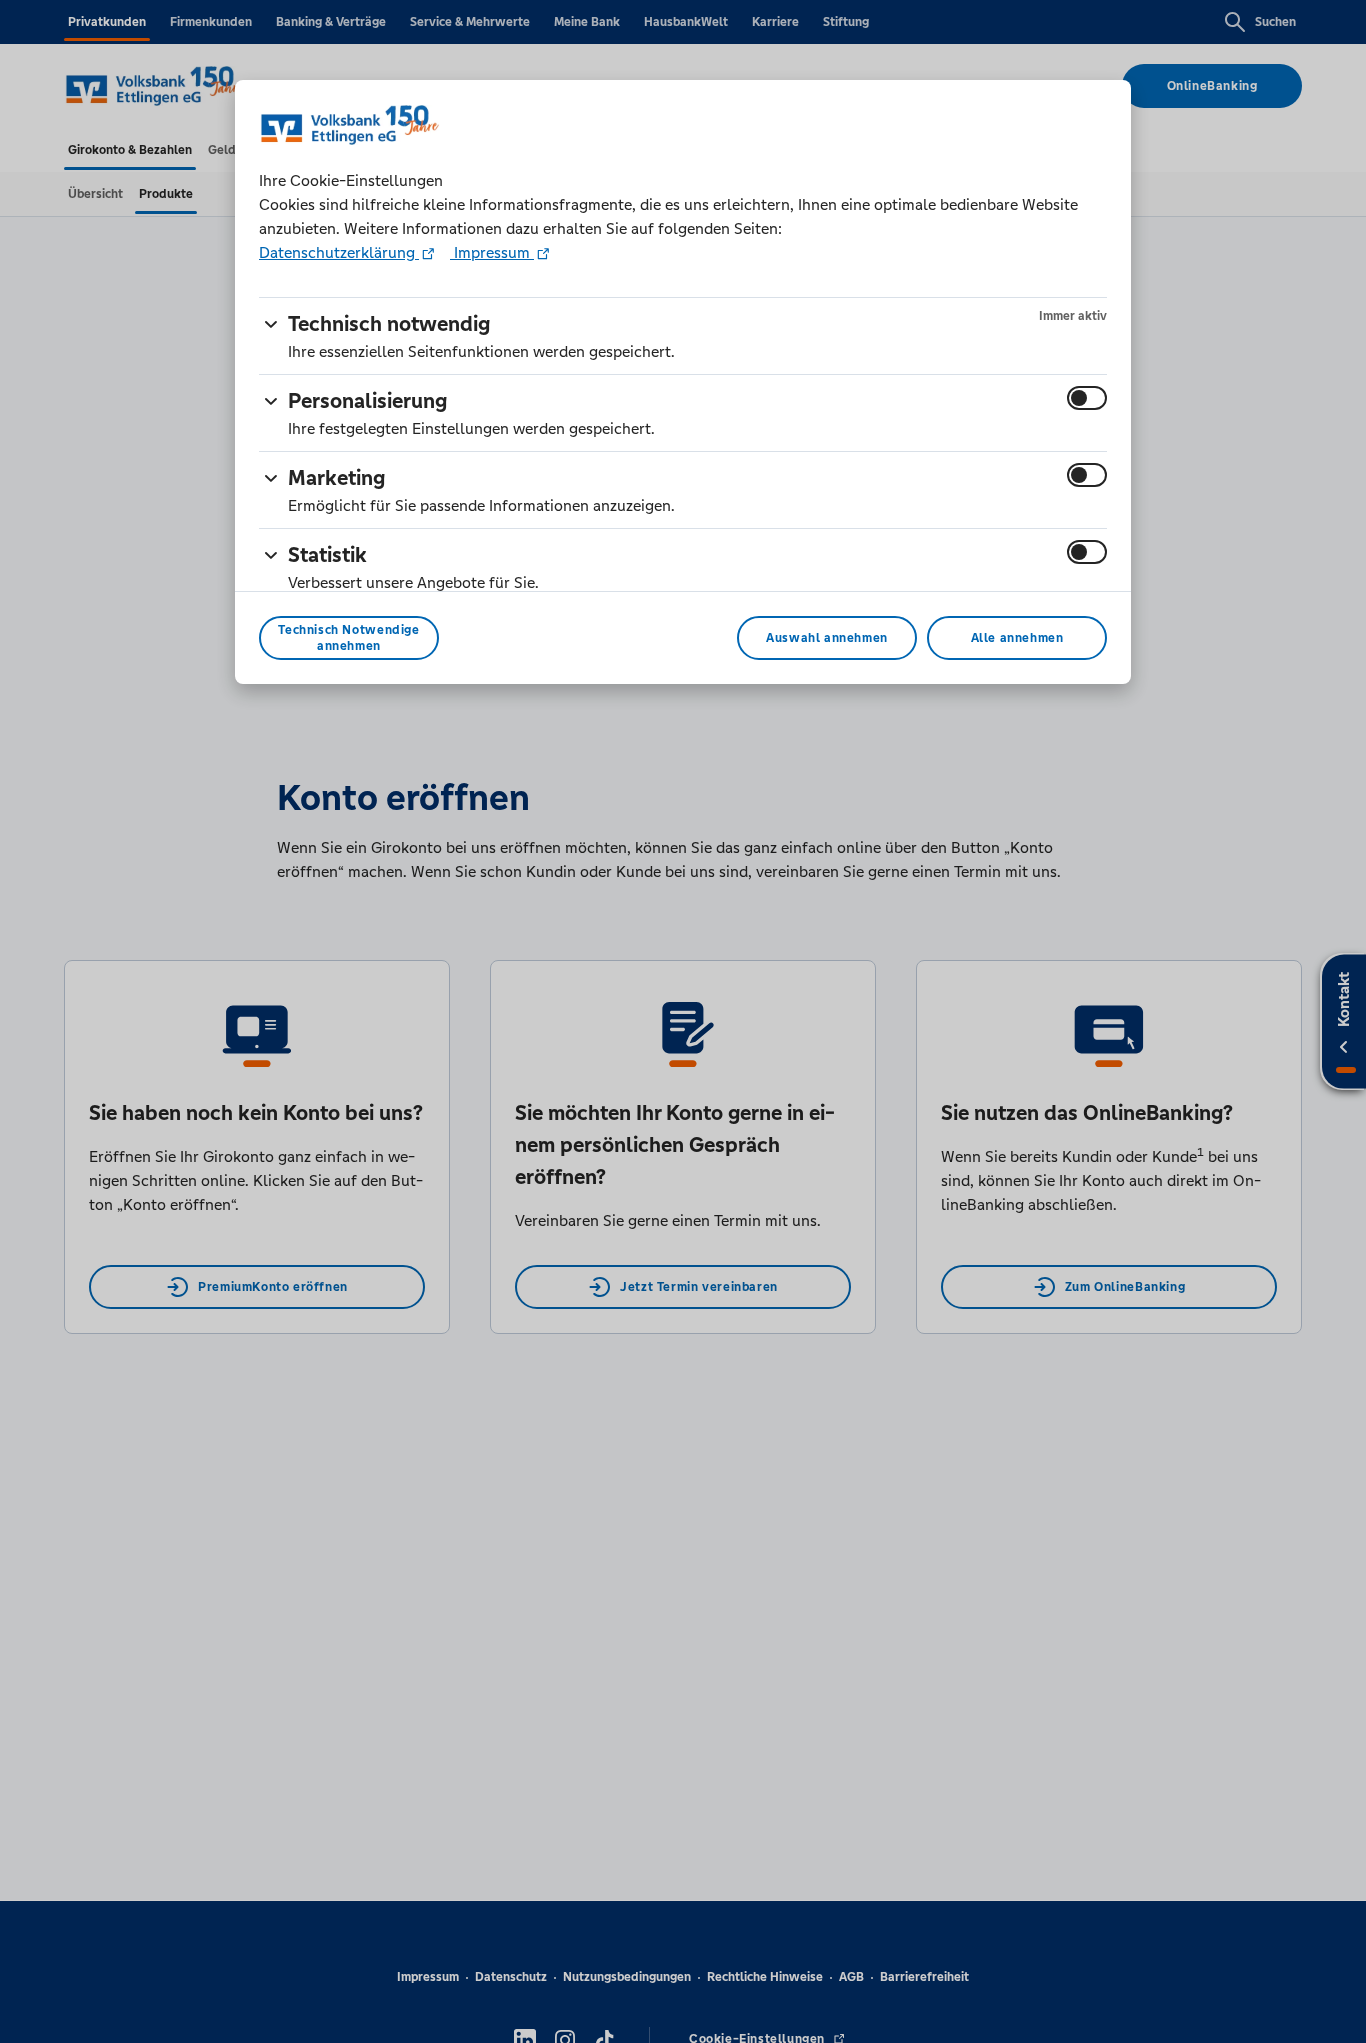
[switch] (1087, 398)
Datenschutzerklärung (339, 252)
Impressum (492, 252)
